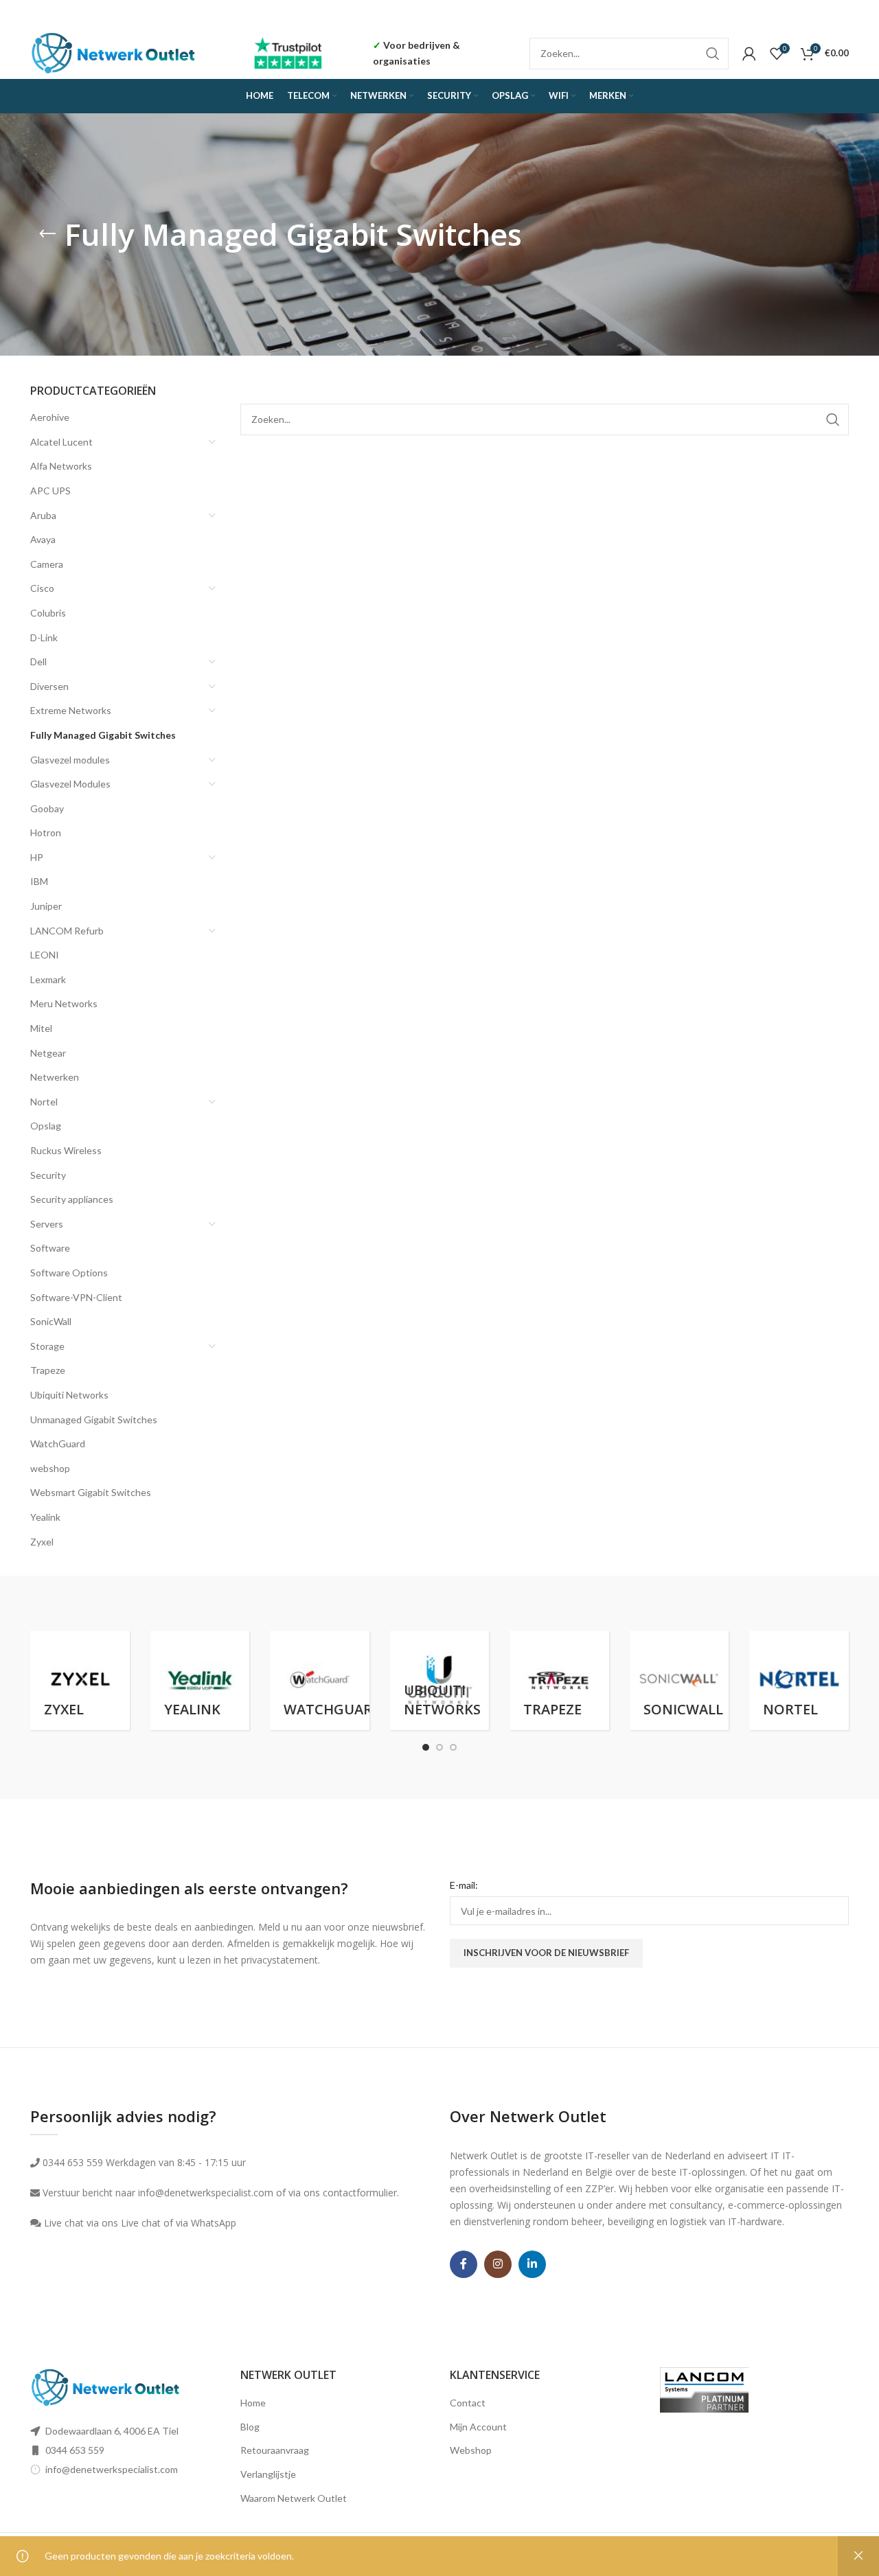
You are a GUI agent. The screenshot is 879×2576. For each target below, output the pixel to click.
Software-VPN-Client (76, 1297)
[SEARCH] (713, 54)
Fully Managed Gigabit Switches (103, 735)
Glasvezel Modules (70, 784)
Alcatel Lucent (61, 442)
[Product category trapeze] (559, 1680)
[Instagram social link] (498, 2264)
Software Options (69, 1273)
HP (37, 857)
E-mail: (464, 1885)
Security (48, 1175)
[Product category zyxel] (80, 1680)
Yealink (45, 1517)
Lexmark (48, 979)
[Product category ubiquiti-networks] (440, 1680)
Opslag (46, 1126)
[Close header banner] (862, 14)
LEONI (45, 955)
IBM (39, 881)
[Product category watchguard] (320, 1680)
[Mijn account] (749, 54)
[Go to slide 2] (439, 1747)
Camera (47, 564)
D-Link (44, 637)
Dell (38, 662)
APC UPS (50, 491)
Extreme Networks (71, 710)
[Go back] (47, 234)
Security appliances (72, 1199)
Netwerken (55, 1077)
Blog (250, 2427)
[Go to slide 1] (426, 1747)
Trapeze (48, 1370)
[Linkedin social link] (532, 2264)
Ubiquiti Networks (69, 1395)
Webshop (471, 2450)
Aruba (43, 515)
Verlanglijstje (268, 2474)
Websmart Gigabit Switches (91, 1492)
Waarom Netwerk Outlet (294, 2498)
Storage (47, 1346)
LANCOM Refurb (67, 931)
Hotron (46, 832)
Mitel (41, 1028)
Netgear (48, 1053)
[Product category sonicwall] (680, 1680)
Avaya (43, 539)
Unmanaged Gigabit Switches (94, 1419)
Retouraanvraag (275, 2450)
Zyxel (42, 1542)
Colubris (48, 613)
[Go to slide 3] (453, 1747)
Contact (468, 2403)
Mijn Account (478, 2427)
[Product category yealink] (200, 1680)
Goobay (47, 808)
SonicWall (51, 1321)
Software (50, 1248)
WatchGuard (58, 1444)
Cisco (42, 588)
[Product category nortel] (799, 1680)
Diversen (49, 686)
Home (253, 2403)
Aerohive (50, 417)
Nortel (44, 1102)
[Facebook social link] (464, 2264)
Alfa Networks (61, 466)
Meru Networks (64, 1003)
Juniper (46, 906)
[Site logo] (114, 52)
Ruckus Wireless (66, 1150)
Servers (47, 1224)
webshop (50, 1468)
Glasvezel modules (70, 760)
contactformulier (360, 2193)
